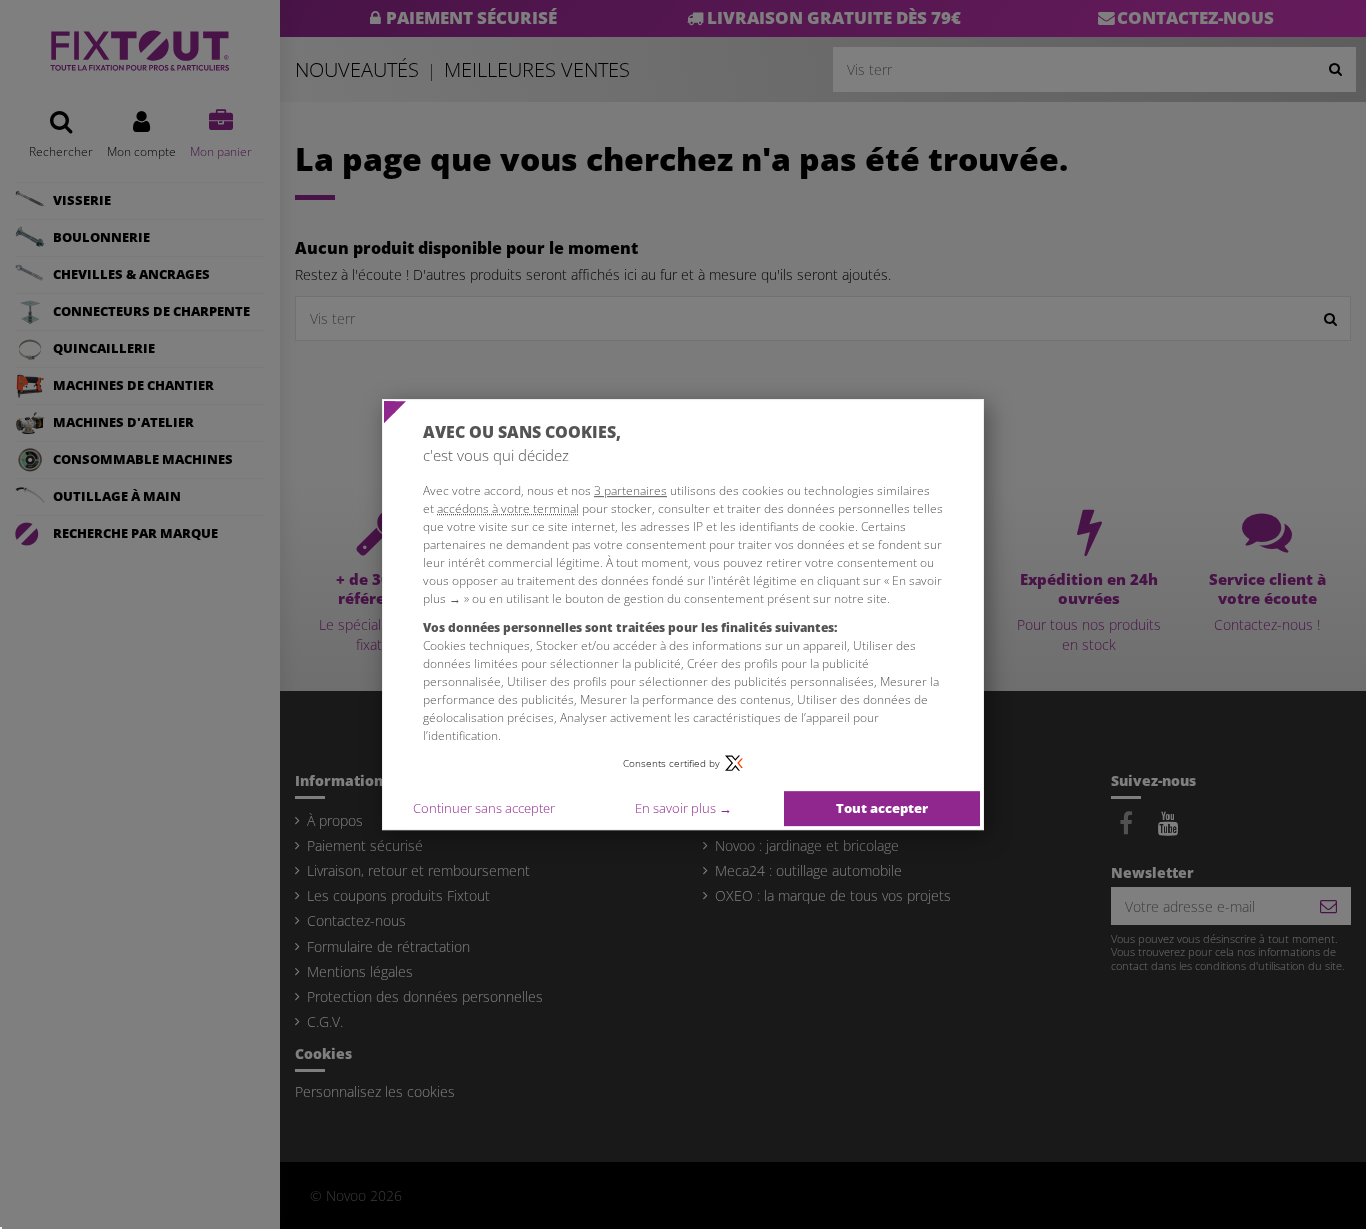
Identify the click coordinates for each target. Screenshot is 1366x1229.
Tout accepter (882, 808)
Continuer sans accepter (484, 808)
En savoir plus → (683, 808)
